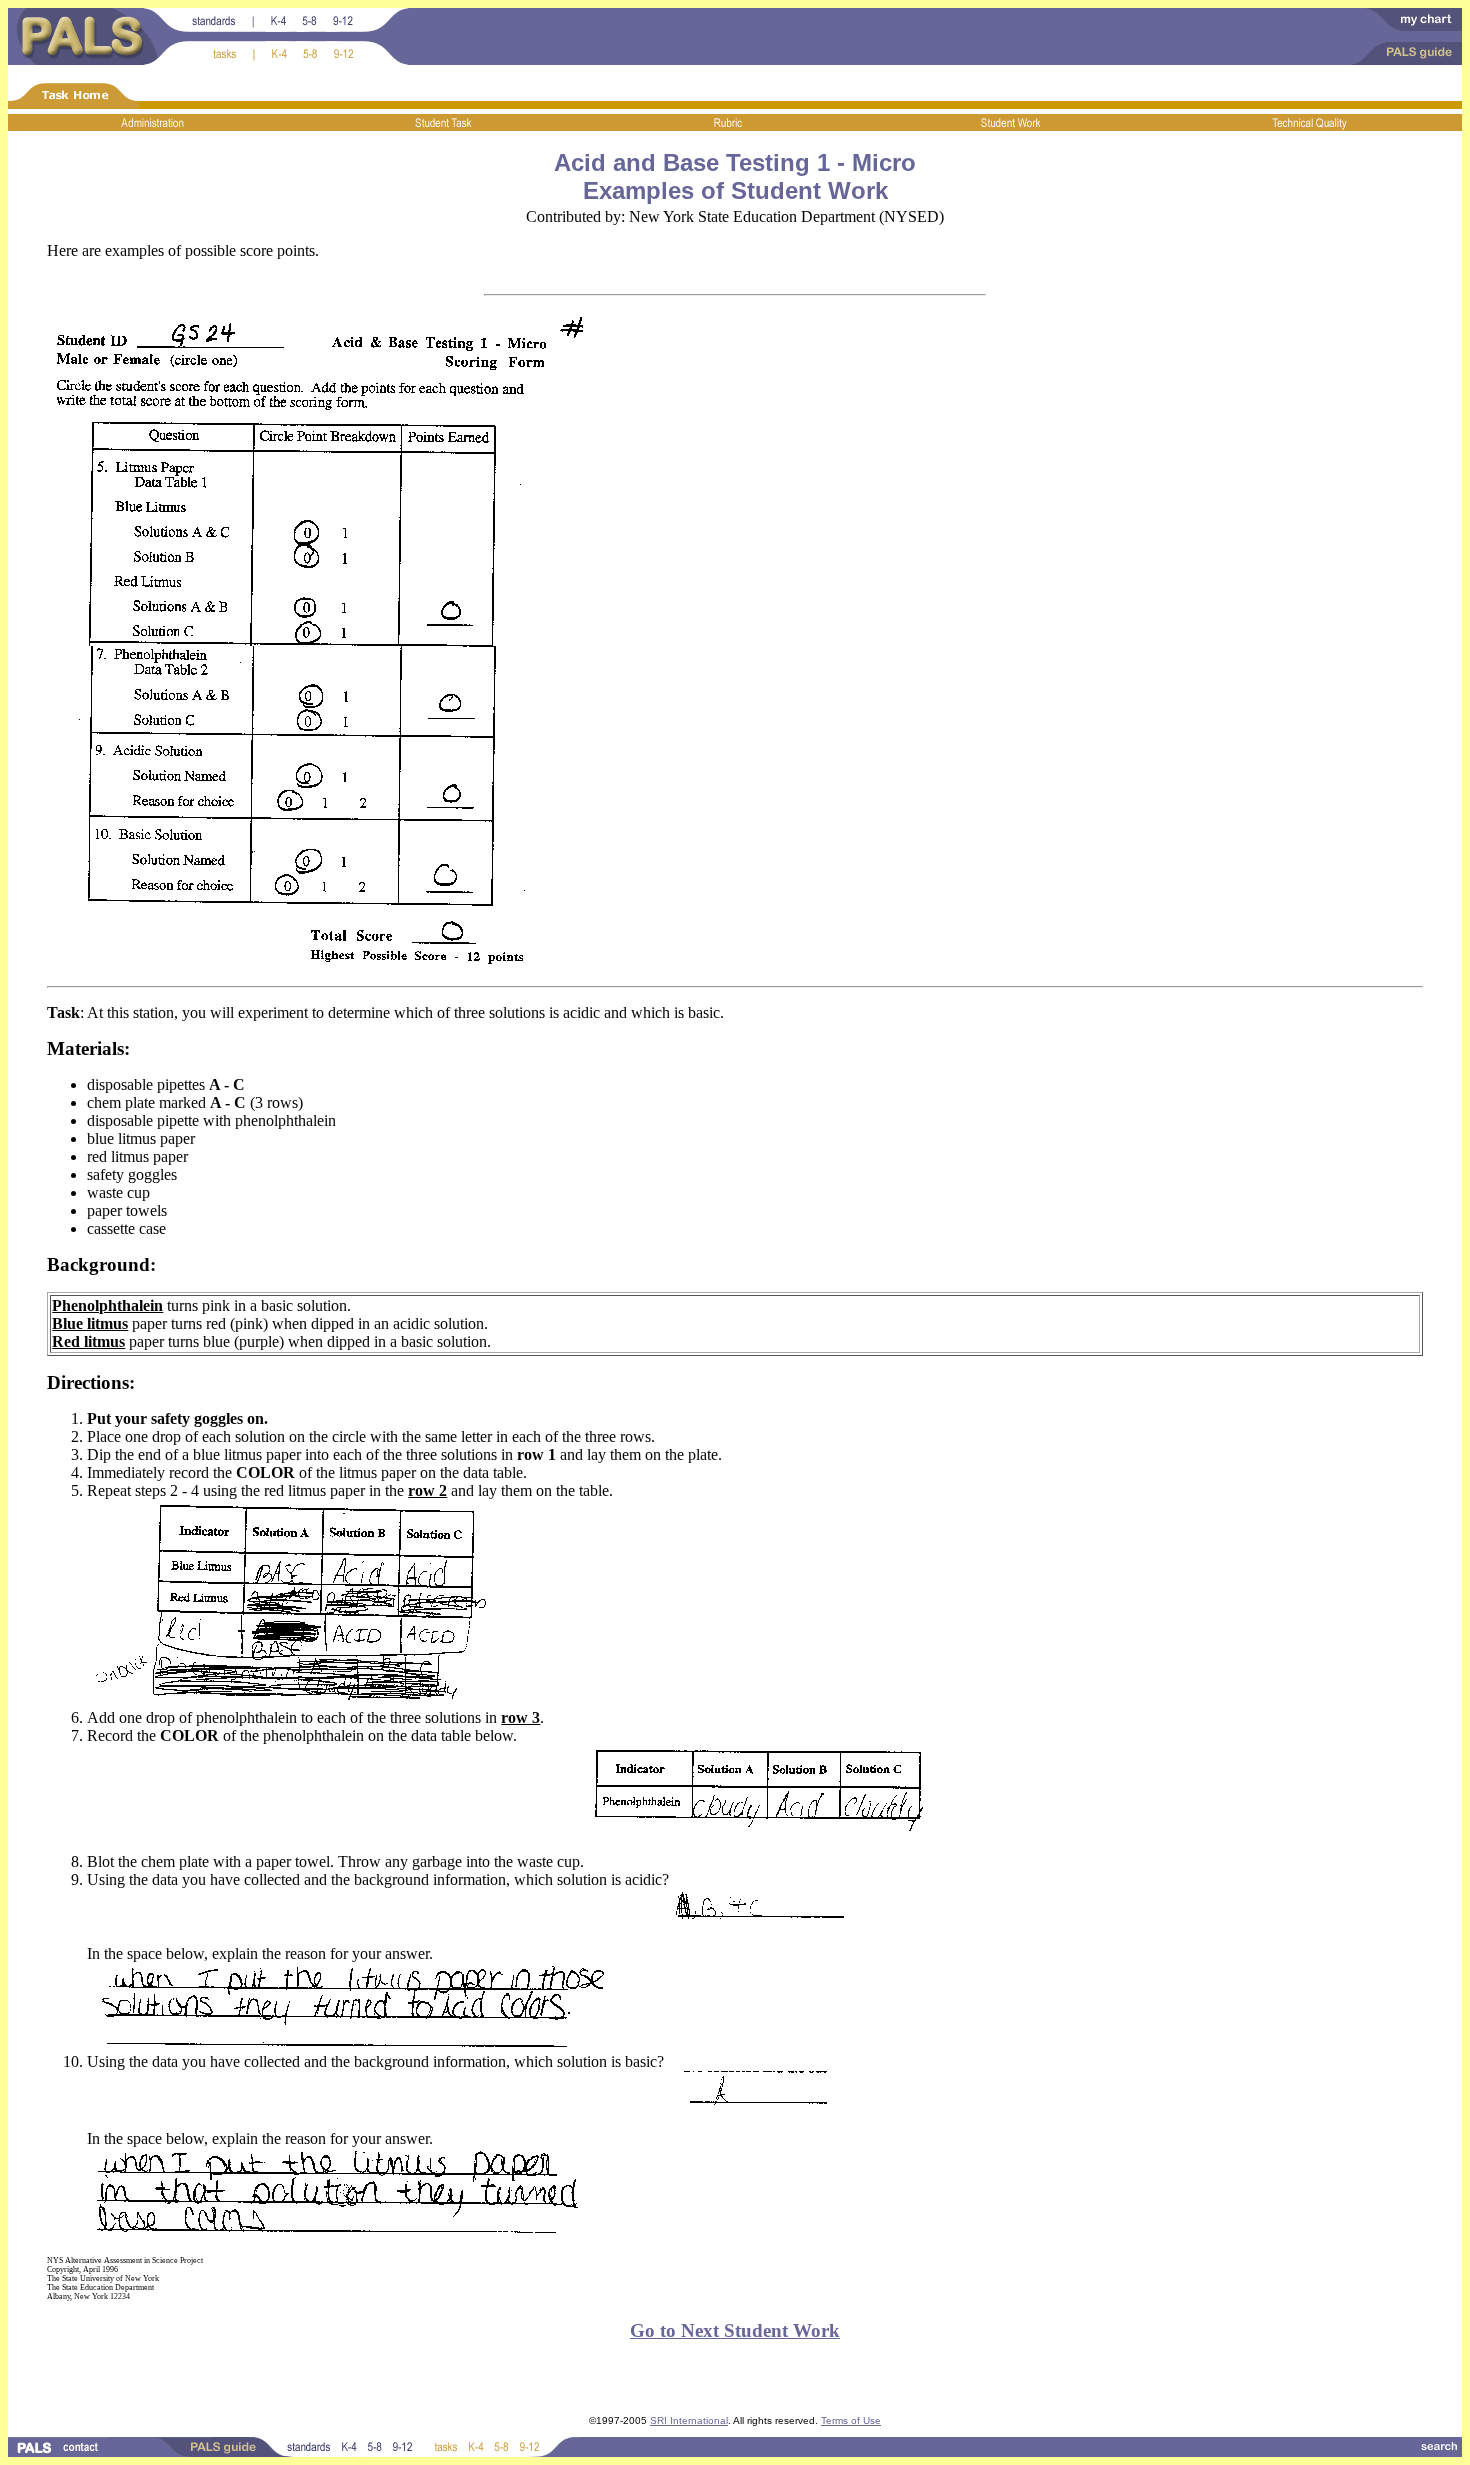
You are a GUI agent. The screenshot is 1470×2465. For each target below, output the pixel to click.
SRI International (689, 2420)
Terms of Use (851, 2420)
